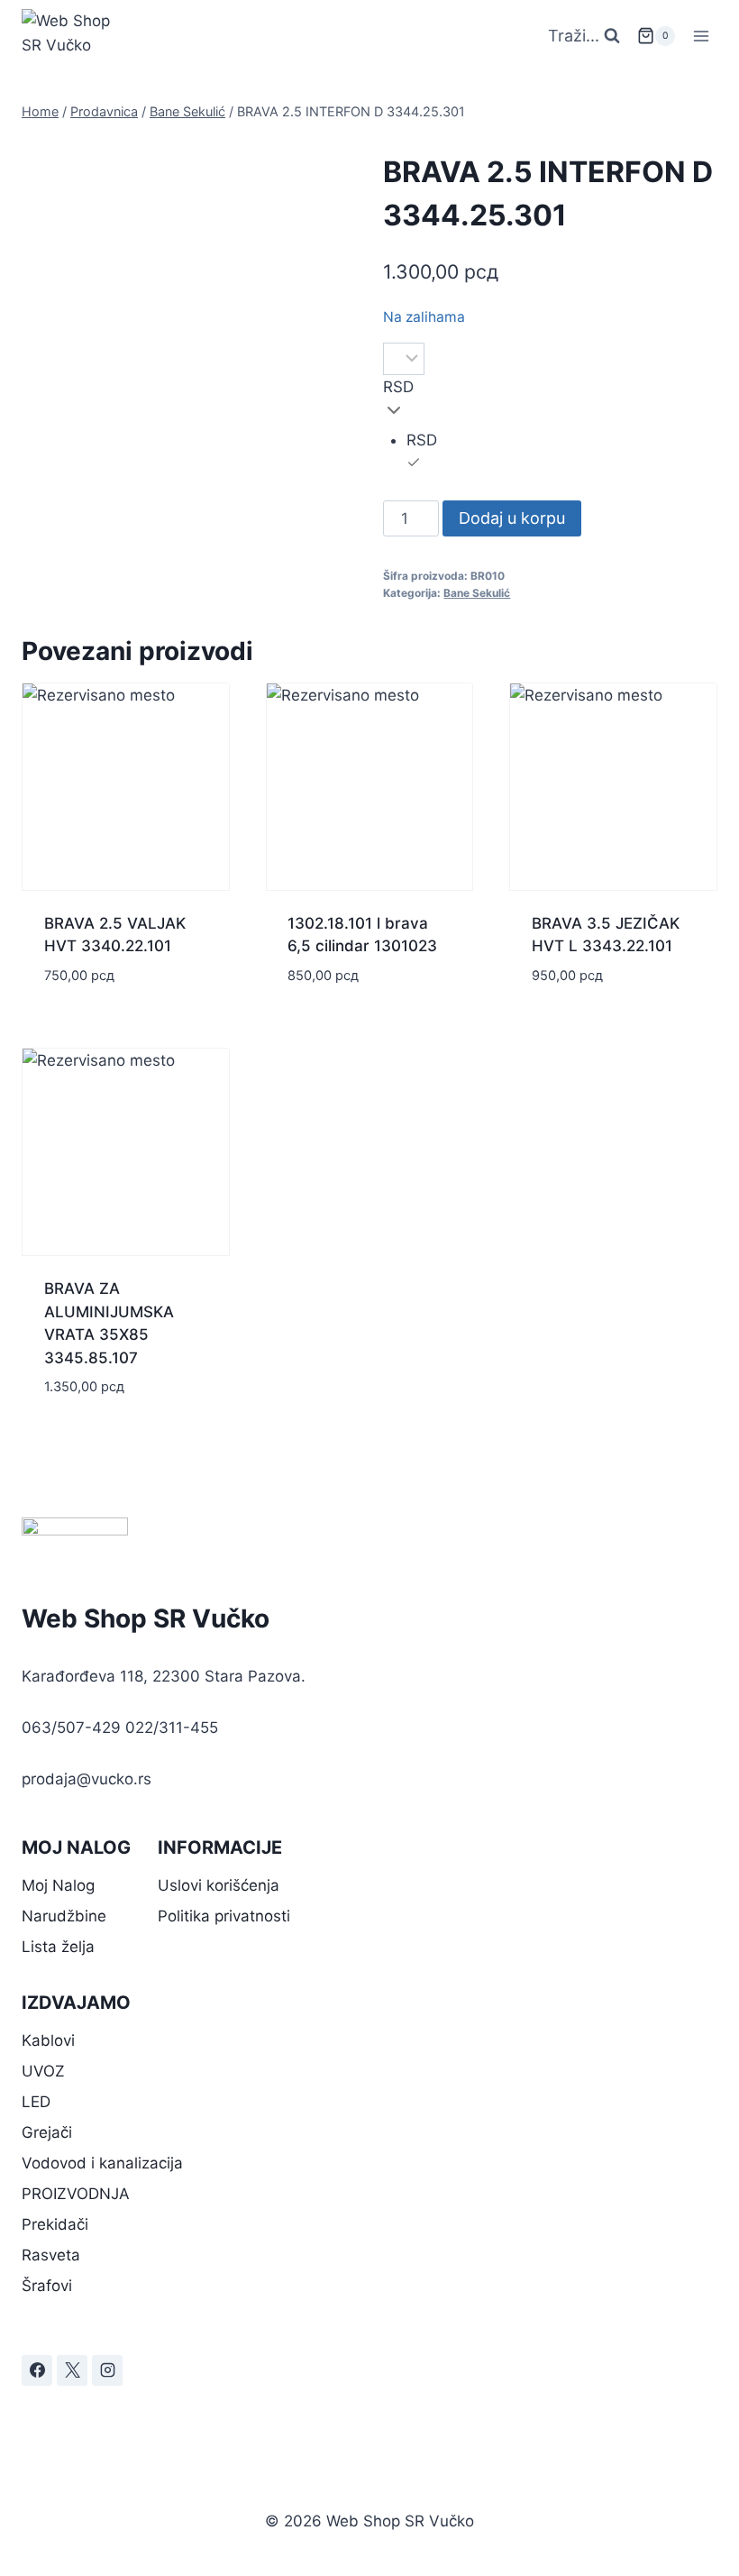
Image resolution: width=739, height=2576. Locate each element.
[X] (72, 2370)
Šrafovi (47, 2286)
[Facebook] (37, 2370)
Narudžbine (64, 1916)
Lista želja (58, 1947)
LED (36, 2102)
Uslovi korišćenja (219, 1885)
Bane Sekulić (477, 593)
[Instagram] (107, 2370)
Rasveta (51, 2255)
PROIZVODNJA (76, 2194)
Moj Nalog (58, 1885)
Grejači (47, 2132)
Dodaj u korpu (512, 518)
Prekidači (55, 2224)
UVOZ (43, 2071)
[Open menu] (701, 36)
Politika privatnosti (224, 1916)
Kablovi (48, 2040)
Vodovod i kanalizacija (102, 2163)
